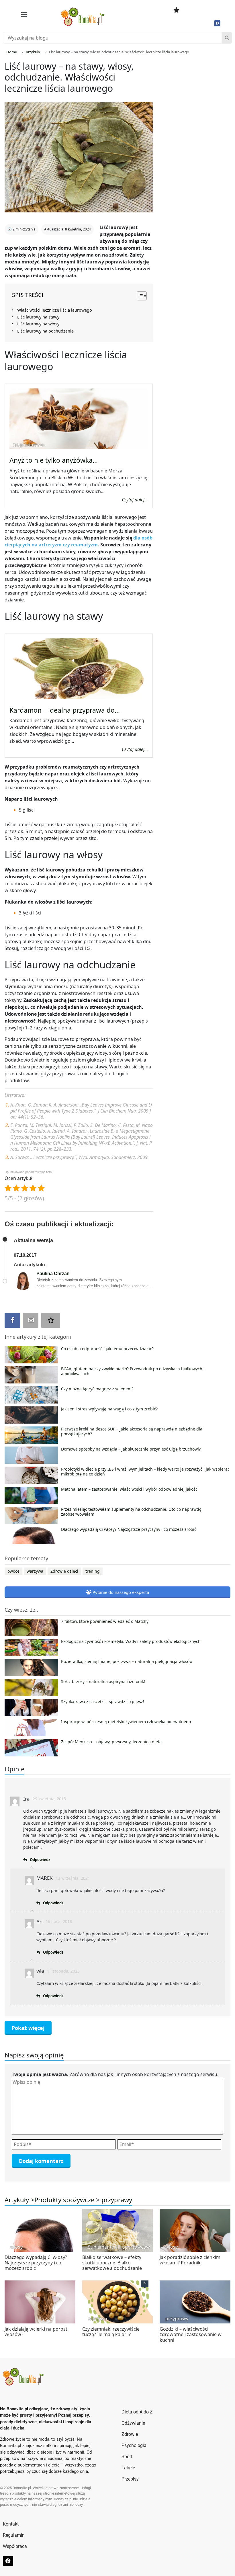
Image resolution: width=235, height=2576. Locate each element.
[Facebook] (217, 23)
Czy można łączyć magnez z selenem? (97, 1389)
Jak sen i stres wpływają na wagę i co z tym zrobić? (109, 1409)
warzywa (35, 1571)
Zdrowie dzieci (64, 1571)
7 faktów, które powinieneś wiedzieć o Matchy (105, 1621)
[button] (24, 14)
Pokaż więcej (28, 2028)
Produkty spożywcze (64, 2200)
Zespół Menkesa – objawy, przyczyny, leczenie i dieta (111, 1742)
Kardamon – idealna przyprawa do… (65, 710)
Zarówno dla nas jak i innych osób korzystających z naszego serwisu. (115, 2074)
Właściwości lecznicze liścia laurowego (55, 310)
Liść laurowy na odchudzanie (45, 331)
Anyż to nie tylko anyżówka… (54, 460)
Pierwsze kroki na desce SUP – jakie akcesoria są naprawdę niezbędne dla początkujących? (132, 1432)
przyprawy (117, 2200)
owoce (13, 1571)
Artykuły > (19, 2200)
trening (93, 1571)
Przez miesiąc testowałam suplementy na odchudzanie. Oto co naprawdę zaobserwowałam (131, 1512)
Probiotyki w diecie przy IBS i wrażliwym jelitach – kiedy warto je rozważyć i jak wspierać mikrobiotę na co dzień (145, 1472)
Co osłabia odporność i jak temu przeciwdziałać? (107, 1349)
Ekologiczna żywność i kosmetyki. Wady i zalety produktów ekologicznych (131, 1641)
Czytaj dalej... (135, 500)
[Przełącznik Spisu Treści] (139, 296)
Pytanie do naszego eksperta (120, 1592)
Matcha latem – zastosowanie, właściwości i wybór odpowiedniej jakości (130, 1489)
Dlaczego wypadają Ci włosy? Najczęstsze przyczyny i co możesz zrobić (129, 1529)
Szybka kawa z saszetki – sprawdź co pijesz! (103, 1702)
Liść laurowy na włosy (38, 324)
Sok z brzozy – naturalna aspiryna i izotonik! (103, 1682)
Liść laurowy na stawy (38, 317)
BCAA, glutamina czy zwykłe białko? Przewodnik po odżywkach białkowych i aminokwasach (133, 1371)
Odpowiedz (40, 1860)
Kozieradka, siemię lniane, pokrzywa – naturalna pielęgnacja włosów (127, 1662)
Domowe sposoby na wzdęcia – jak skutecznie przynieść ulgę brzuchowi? (131, 1449)
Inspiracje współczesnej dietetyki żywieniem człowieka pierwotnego (126, 1722)
